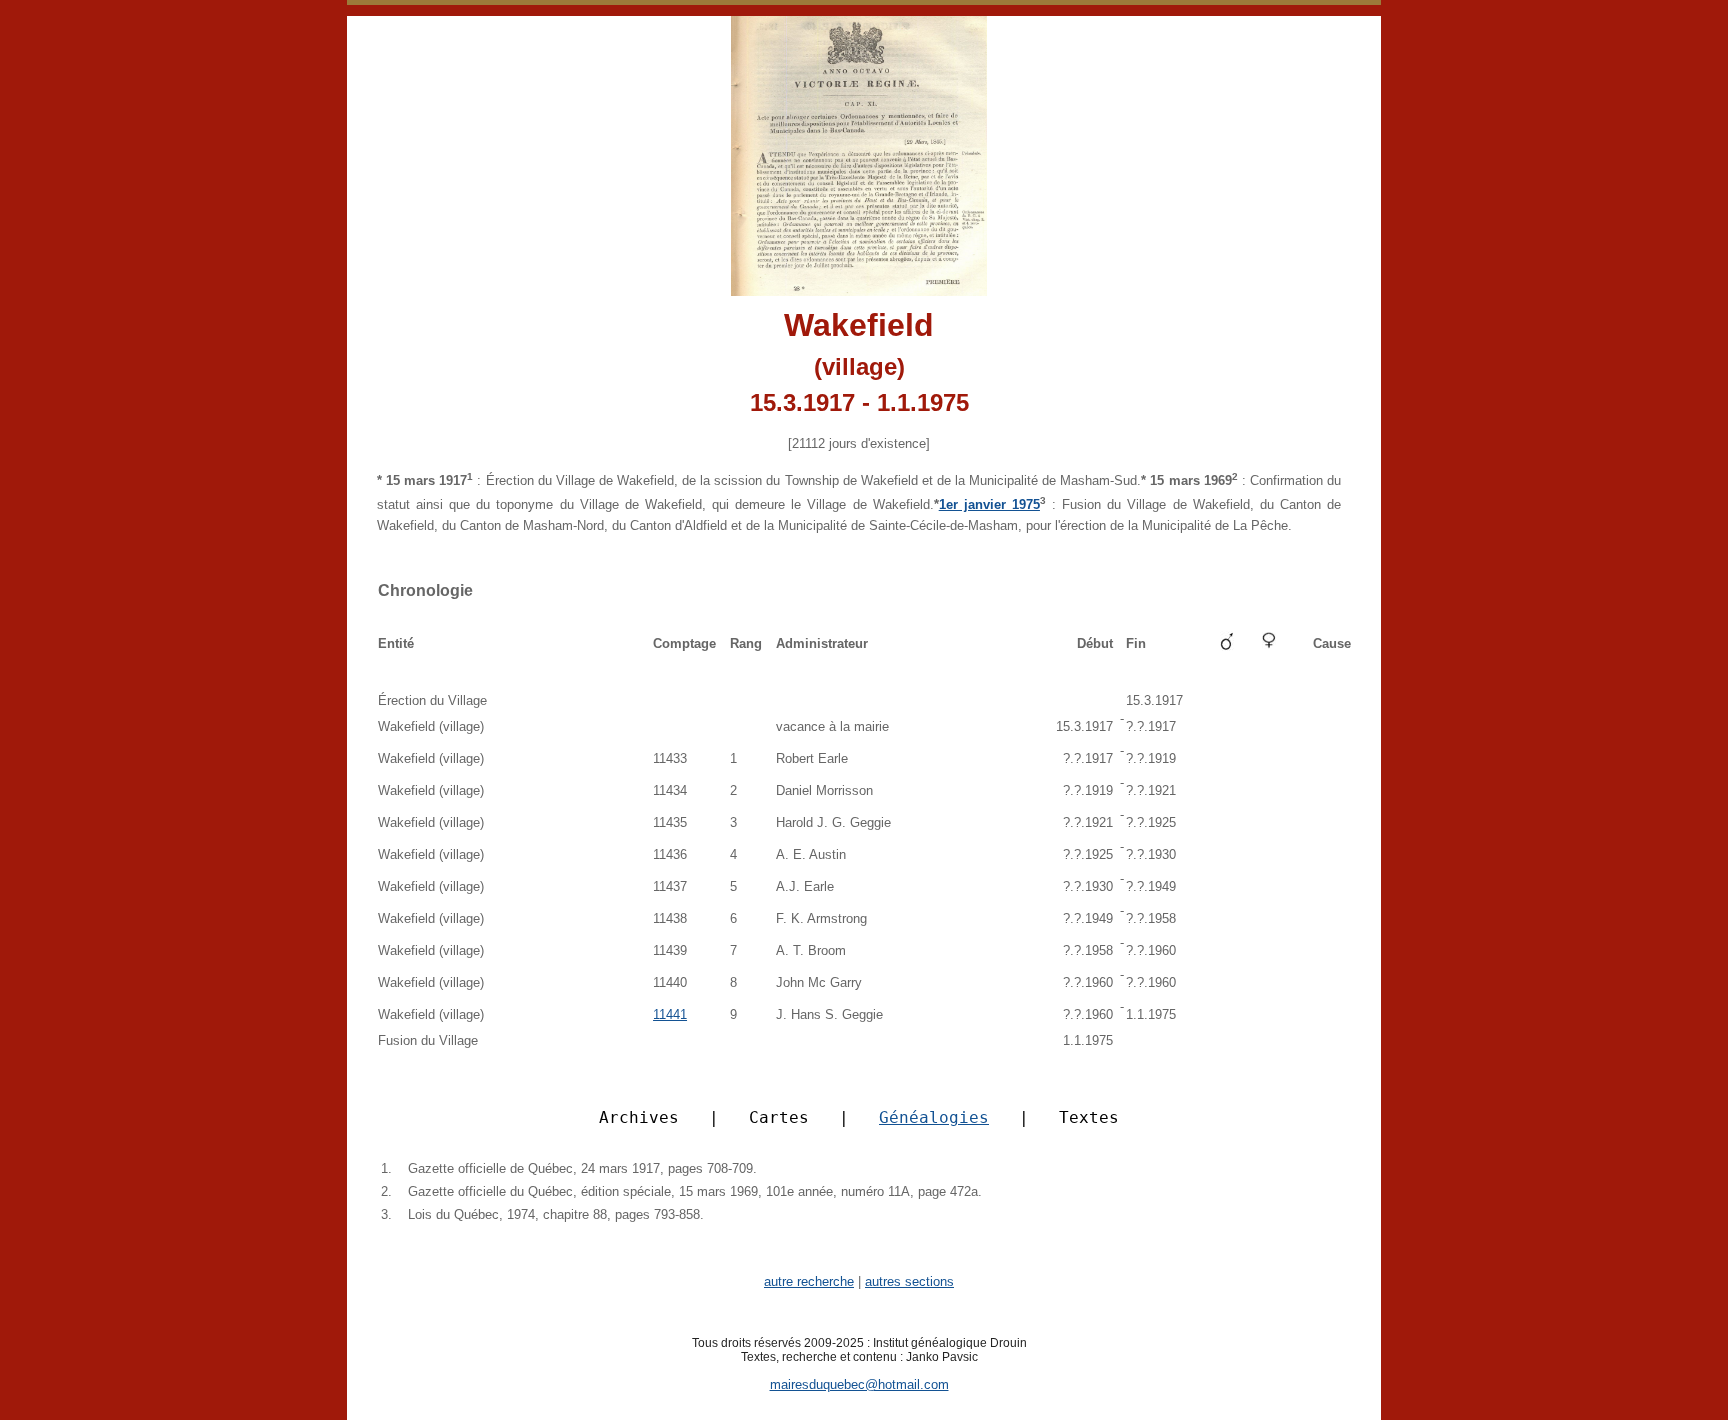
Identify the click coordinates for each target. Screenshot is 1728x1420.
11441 (670, 1014)
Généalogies (934, 1117)
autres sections (909, 1281)
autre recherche (809, 1281)
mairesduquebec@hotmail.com (859, 1384)
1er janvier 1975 (989, 504)
